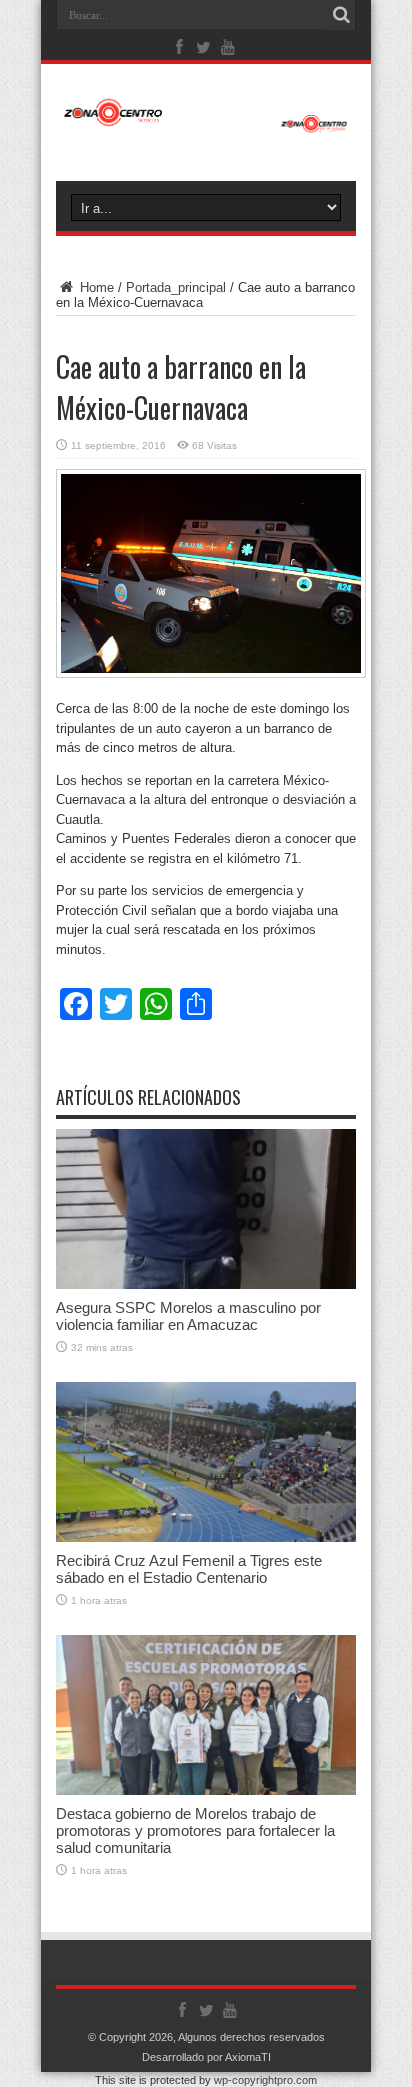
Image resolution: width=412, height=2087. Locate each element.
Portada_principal (176, 287)
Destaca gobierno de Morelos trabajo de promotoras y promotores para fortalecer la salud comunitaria (195, 1830)
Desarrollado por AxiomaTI (206, 2057)
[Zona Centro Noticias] (206, 123)
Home (95, 287)
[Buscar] (341, 15)
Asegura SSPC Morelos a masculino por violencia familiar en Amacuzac (188, 1316)
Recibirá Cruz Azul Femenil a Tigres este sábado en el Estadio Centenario (189, 1569)
